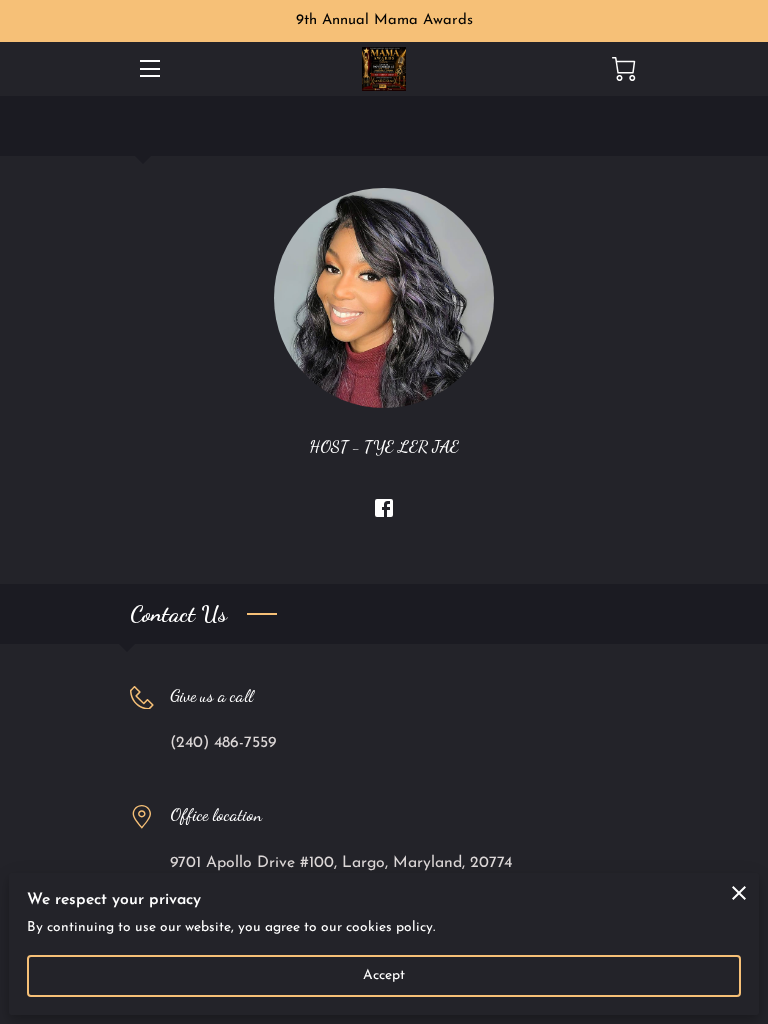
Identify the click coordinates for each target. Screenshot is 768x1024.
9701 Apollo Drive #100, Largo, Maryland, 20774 (341, 863)
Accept (384, 975)
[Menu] (148, 68)
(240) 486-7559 (223, 743)
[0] (624, 69)
